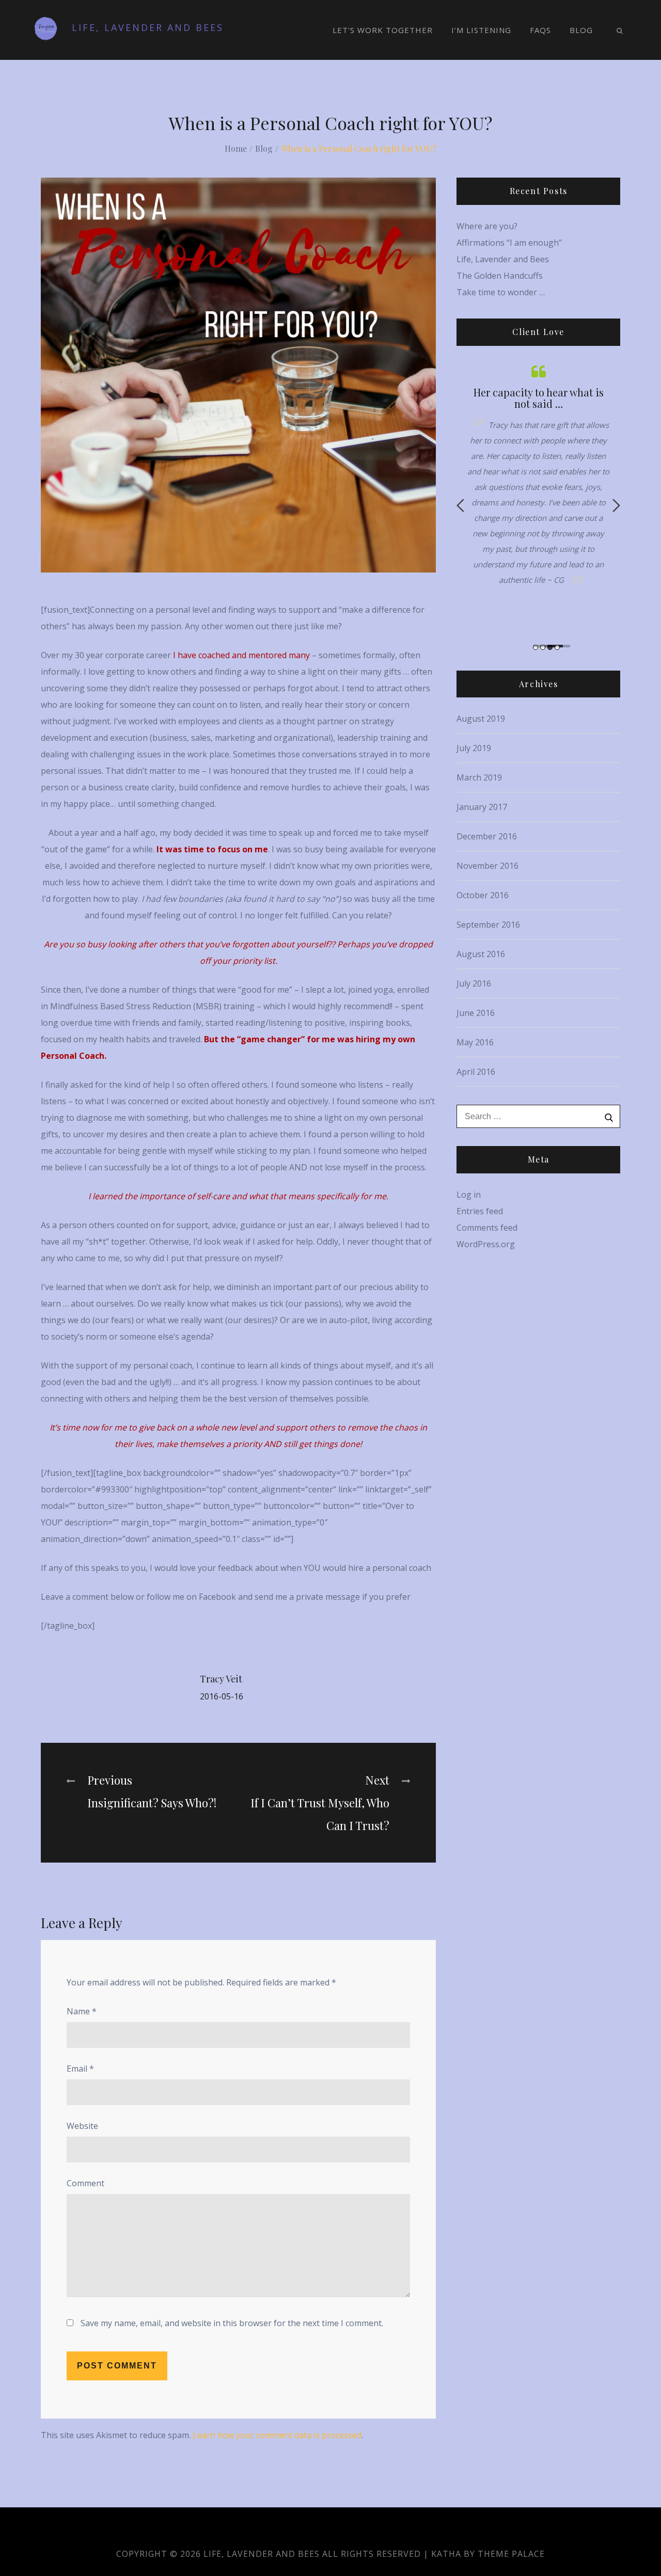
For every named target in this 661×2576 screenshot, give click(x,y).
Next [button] (616, 505)
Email (80, 2069)
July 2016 (474, 983)
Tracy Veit (221, 1679)
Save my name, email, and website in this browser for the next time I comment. (232, 2323)
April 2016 (476, 1072)
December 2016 (487, 836)
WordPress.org (486, 1244)
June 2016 (476, 1013)
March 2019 (479, 777)
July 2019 (474, 748)
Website (82, 2126)
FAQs (540, 30)
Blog (581, 30)
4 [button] (557, 647)
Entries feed (480, 1211)
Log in (469, 1195)
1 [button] (536, 647)
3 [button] (550, 647)
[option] (546, 482)
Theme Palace (511, 2554)
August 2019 (481, 719)
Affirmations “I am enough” (509, 243)
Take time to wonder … (501, 292)
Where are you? (487, 226)
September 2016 (488, 925)
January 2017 (482, 807)
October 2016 (483, 895)
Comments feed (487, 1228)
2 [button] (543, 647)
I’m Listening (481, 30)
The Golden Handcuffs (500, 276)
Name (82, 2011)
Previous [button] (460, 505)
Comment (85, 2183)
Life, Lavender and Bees (148, 27)
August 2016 (481, 954)
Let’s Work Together (383, 30)
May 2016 (475, 1042)
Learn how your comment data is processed (277, 2435)
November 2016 (487, 866)
